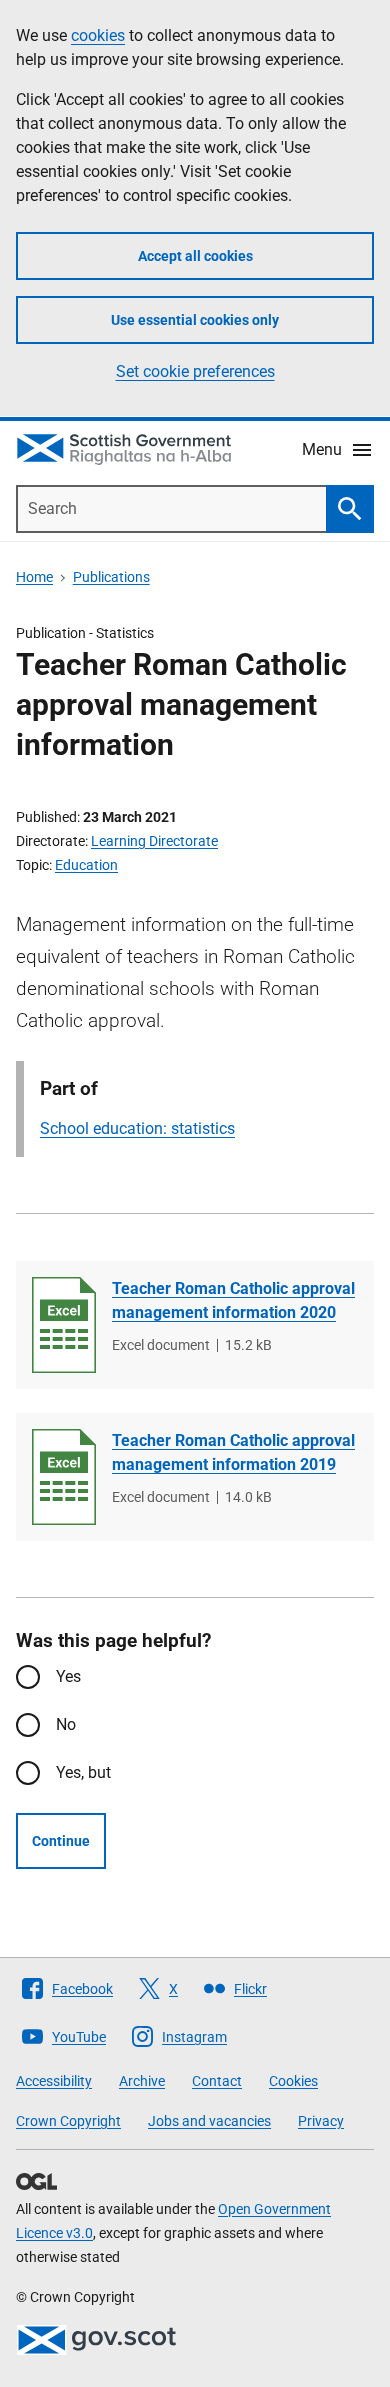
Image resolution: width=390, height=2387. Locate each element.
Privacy (321, 2121)
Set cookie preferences (195, 371)
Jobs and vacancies (209, 2121)
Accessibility (54, 2081)
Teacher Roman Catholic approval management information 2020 (233, 1300)
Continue (61, 1841)
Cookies (293, 2081)
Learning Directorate (154, 841)
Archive (142, 2081)
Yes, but (83, 1772)
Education (86, 865)
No (66, 1724)
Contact (217, 2081)
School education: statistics (137, 1128)
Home (34, 577)
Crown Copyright (68, 2121)
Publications (111, 577)
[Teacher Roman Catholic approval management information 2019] (64, 1477)
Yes (68, 1676)
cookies (98, 35)
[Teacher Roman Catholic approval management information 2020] (64, 1325)
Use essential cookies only (195, 320)
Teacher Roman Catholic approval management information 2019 (233, 1452)
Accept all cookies (195, 256)
